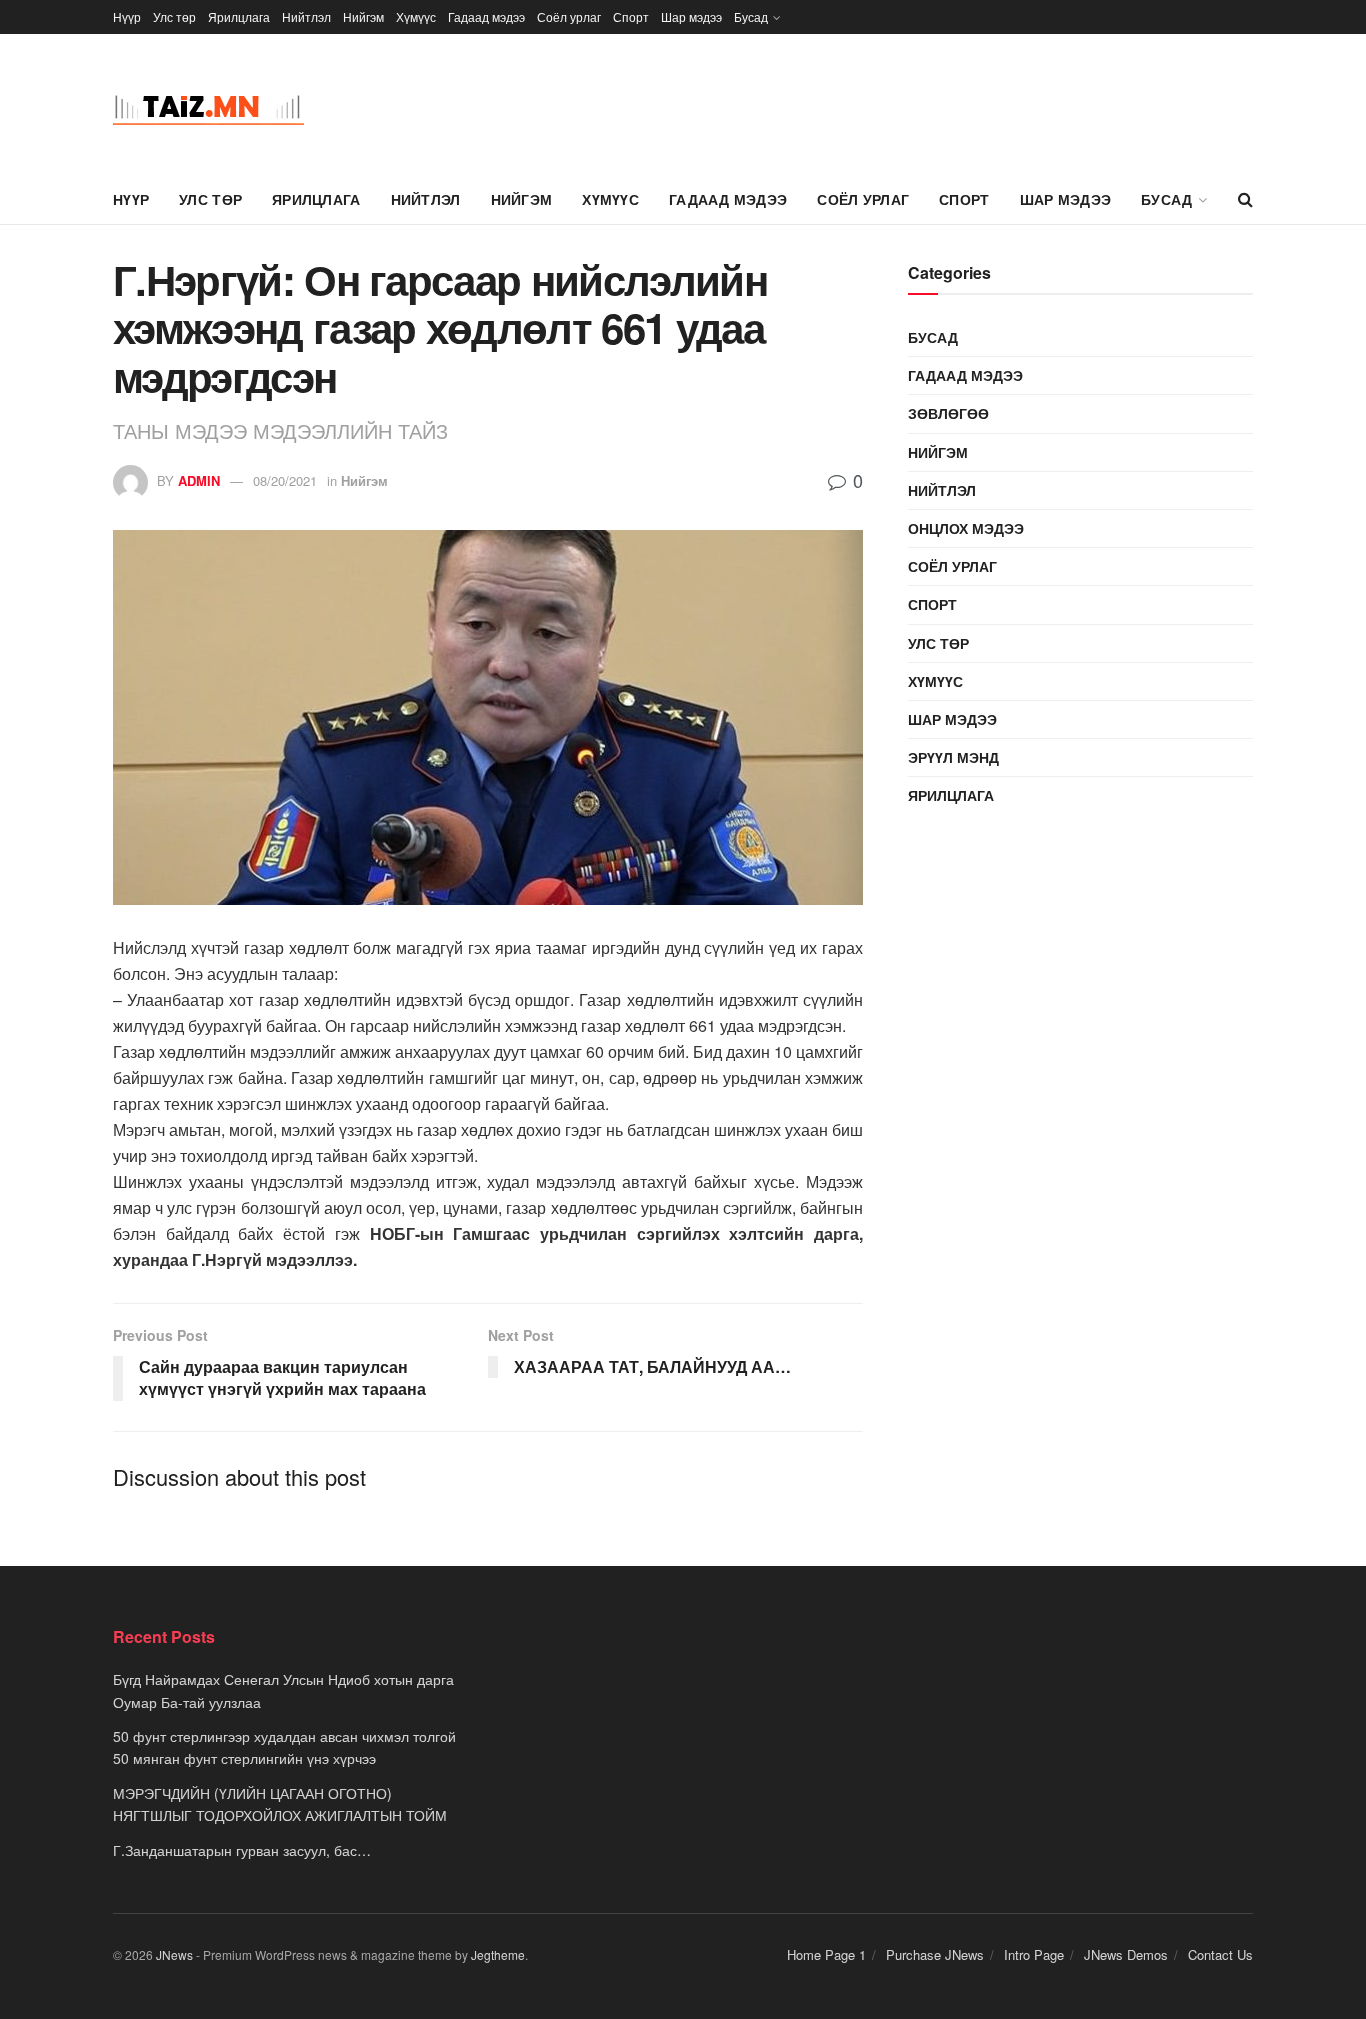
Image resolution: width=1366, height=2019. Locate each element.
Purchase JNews (935, 1954)
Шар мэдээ (691, 16)
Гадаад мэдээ (486, 16)
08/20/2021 (285, 480)
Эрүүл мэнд (953, 757)
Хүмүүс (416, 16)
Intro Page (1034, 1954)
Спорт (631, 16)
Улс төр (174, 16)
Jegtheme (498, 1954)
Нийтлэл (306, 16)
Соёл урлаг (569, 16)
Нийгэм (363, 16)
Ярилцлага (239, 16)
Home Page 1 (826, 1954)
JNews (174, 1954)
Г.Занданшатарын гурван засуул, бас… (242, 1850)
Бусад (751, 16)
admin (199, 480)
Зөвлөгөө (948, 413)
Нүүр (127, 16)
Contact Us (1220, 1954)
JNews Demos (1126, 1954)
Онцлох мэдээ (966, 528)
